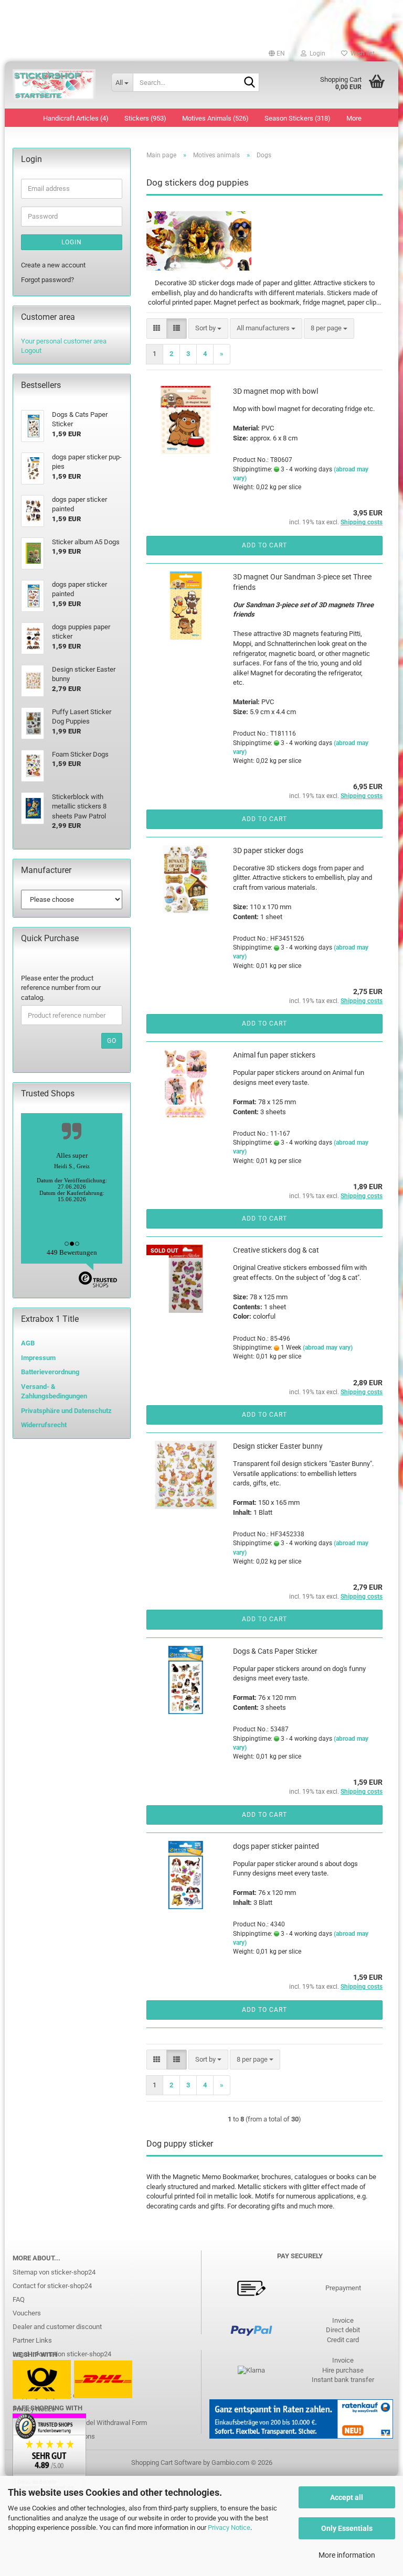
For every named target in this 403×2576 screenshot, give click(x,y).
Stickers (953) (145, 118)
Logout (31, 351)
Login (72, 242)
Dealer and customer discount (57, 2327)
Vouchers (27, 2313)
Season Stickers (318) (298, 118)
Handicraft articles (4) (76, 118)
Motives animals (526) (215, 118)
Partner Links (32, 2340)
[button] (277, 53)
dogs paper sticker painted (276, 1846)
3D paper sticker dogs (268, 850)
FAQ (19, 2299)
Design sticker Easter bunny (278, 1446)
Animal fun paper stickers (274, 1055)
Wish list (361, 53)
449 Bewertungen (72, 1252)
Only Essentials (347, 2528)
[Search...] (249, 83)
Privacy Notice (229, 2528)
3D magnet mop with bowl (275, 391)
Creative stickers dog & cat (276, 1250)
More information (347, 2555)
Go (112, 1041)
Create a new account (53, 265)
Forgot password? (47, 280)
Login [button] (316, 53)
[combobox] (208, 328)
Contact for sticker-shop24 (52, 2286)
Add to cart (264, 545)
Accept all (347, 2497)
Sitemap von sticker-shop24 (54, 2272)
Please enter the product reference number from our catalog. (61, 988)
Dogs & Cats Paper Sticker (275, 1651)
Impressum (38, 1358)
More (354, 118)
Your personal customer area (64, 341)
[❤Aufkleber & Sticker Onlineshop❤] (54, 85)
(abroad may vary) (328, 1348)
